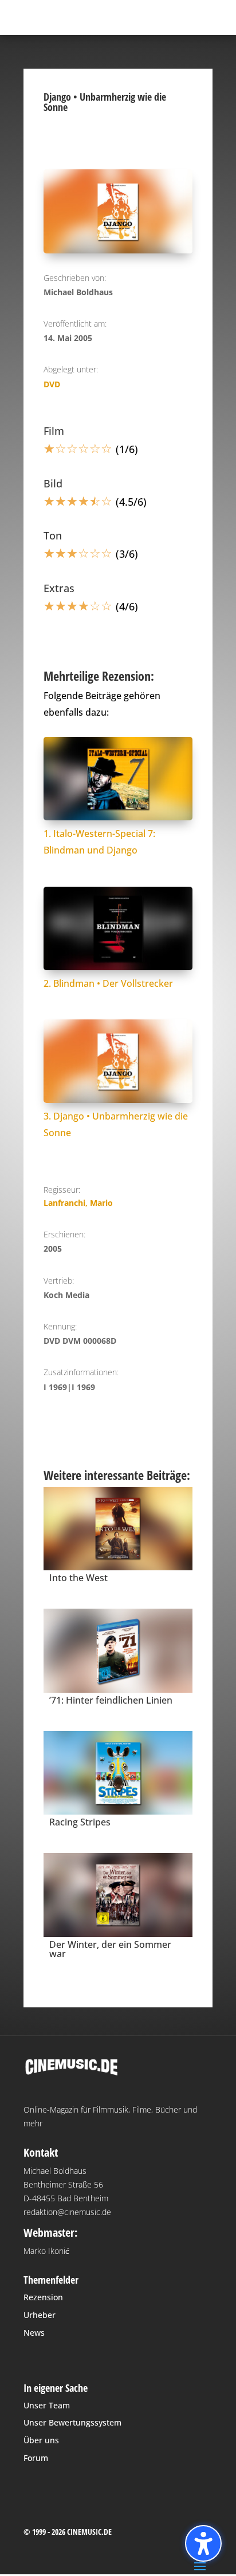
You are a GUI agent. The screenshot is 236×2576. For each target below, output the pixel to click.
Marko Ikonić (46, 2251)
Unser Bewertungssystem (72, 2422)
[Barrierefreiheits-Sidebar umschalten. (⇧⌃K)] (203, 2543)
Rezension (43, 2297)
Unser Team (47, 2405)
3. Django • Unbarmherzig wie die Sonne (116, 1124)
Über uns (41, 2440)
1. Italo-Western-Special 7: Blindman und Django (99, 842)
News (34, 2333)
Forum (36, 2458)
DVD (52, 384)
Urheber (40, 2315)
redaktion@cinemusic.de (67, 2212)
